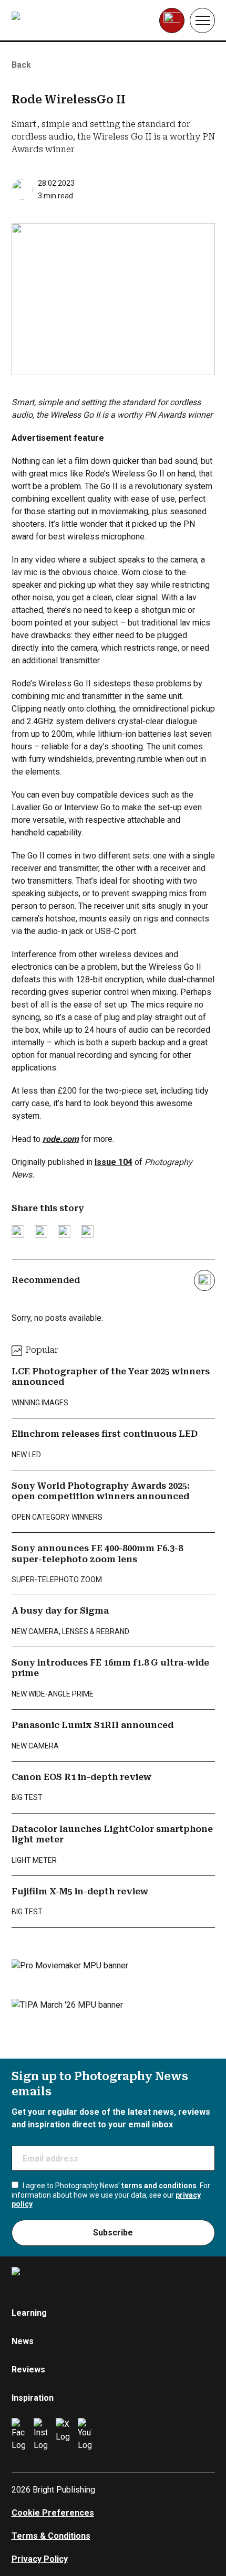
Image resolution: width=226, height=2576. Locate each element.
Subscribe (113, 2233)
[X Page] (63, 2435)
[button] (202, 20)
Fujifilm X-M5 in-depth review (80, 1891)
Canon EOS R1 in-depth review (82, 1777)
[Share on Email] (64, 1232)
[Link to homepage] (78, 20)
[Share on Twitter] (18, 1232)
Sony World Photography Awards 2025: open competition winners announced (101, 1491)
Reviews (28, 2370)
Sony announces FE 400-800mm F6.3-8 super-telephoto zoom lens (97, 1554)
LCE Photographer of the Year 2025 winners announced (111, 1377)
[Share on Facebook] (41, 1232)
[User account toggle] (172, 20)
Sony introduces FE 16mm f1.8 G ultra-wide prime (110, 1668)
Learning (29, 2313)
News (23, 2341)
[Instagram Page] (40, 2435)
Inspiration (33, 2398)
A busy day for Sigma (60, 1611)
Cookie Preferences (53, 2513)
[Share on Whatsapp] (87, 1232)
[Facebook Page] (18, 2435)
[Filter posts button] (204, 1280)
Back (21, 65)
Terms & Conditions (51, 2536)
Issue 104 (114, 1162)
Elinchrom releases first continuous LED (105, 1434)
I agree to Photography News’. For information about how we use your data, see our (111, 2195)
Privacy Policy (40, 2559)
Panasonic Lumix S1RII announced (93, 1725)
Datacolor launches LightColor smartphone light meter (112, 1834)
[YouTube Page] (85, 2435)
